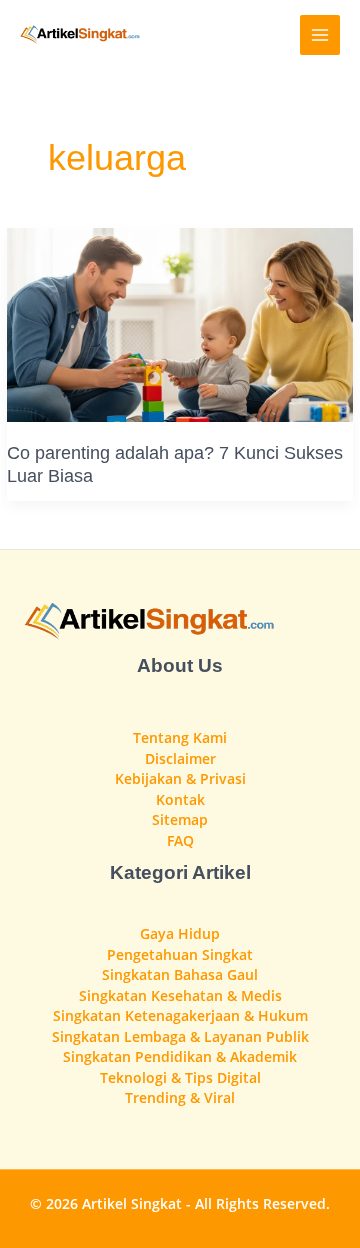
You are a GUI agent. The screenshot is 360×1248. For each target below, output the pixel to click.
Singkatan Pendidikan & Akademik (180, 1056)
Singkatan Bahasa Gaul (180, 974)
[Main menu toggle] (320, 35)
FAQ (180, 840)
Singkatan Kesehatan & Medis (180, 995)
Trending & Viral (180, 1097)
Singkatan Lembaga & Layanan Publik (180, 1036)
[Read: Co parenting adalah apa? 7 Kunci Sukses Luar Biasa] (179, 322)
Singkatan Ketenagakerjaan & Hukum (180, 1015)
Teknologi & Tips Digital (180, 1077)
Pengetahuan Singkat (180, 954)
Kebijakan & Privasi (180, 778)
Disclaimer (180, 758)
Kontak (180, 799)
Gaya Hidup (180, 933)
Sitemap (180, 819)
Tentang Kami (180, 737)
